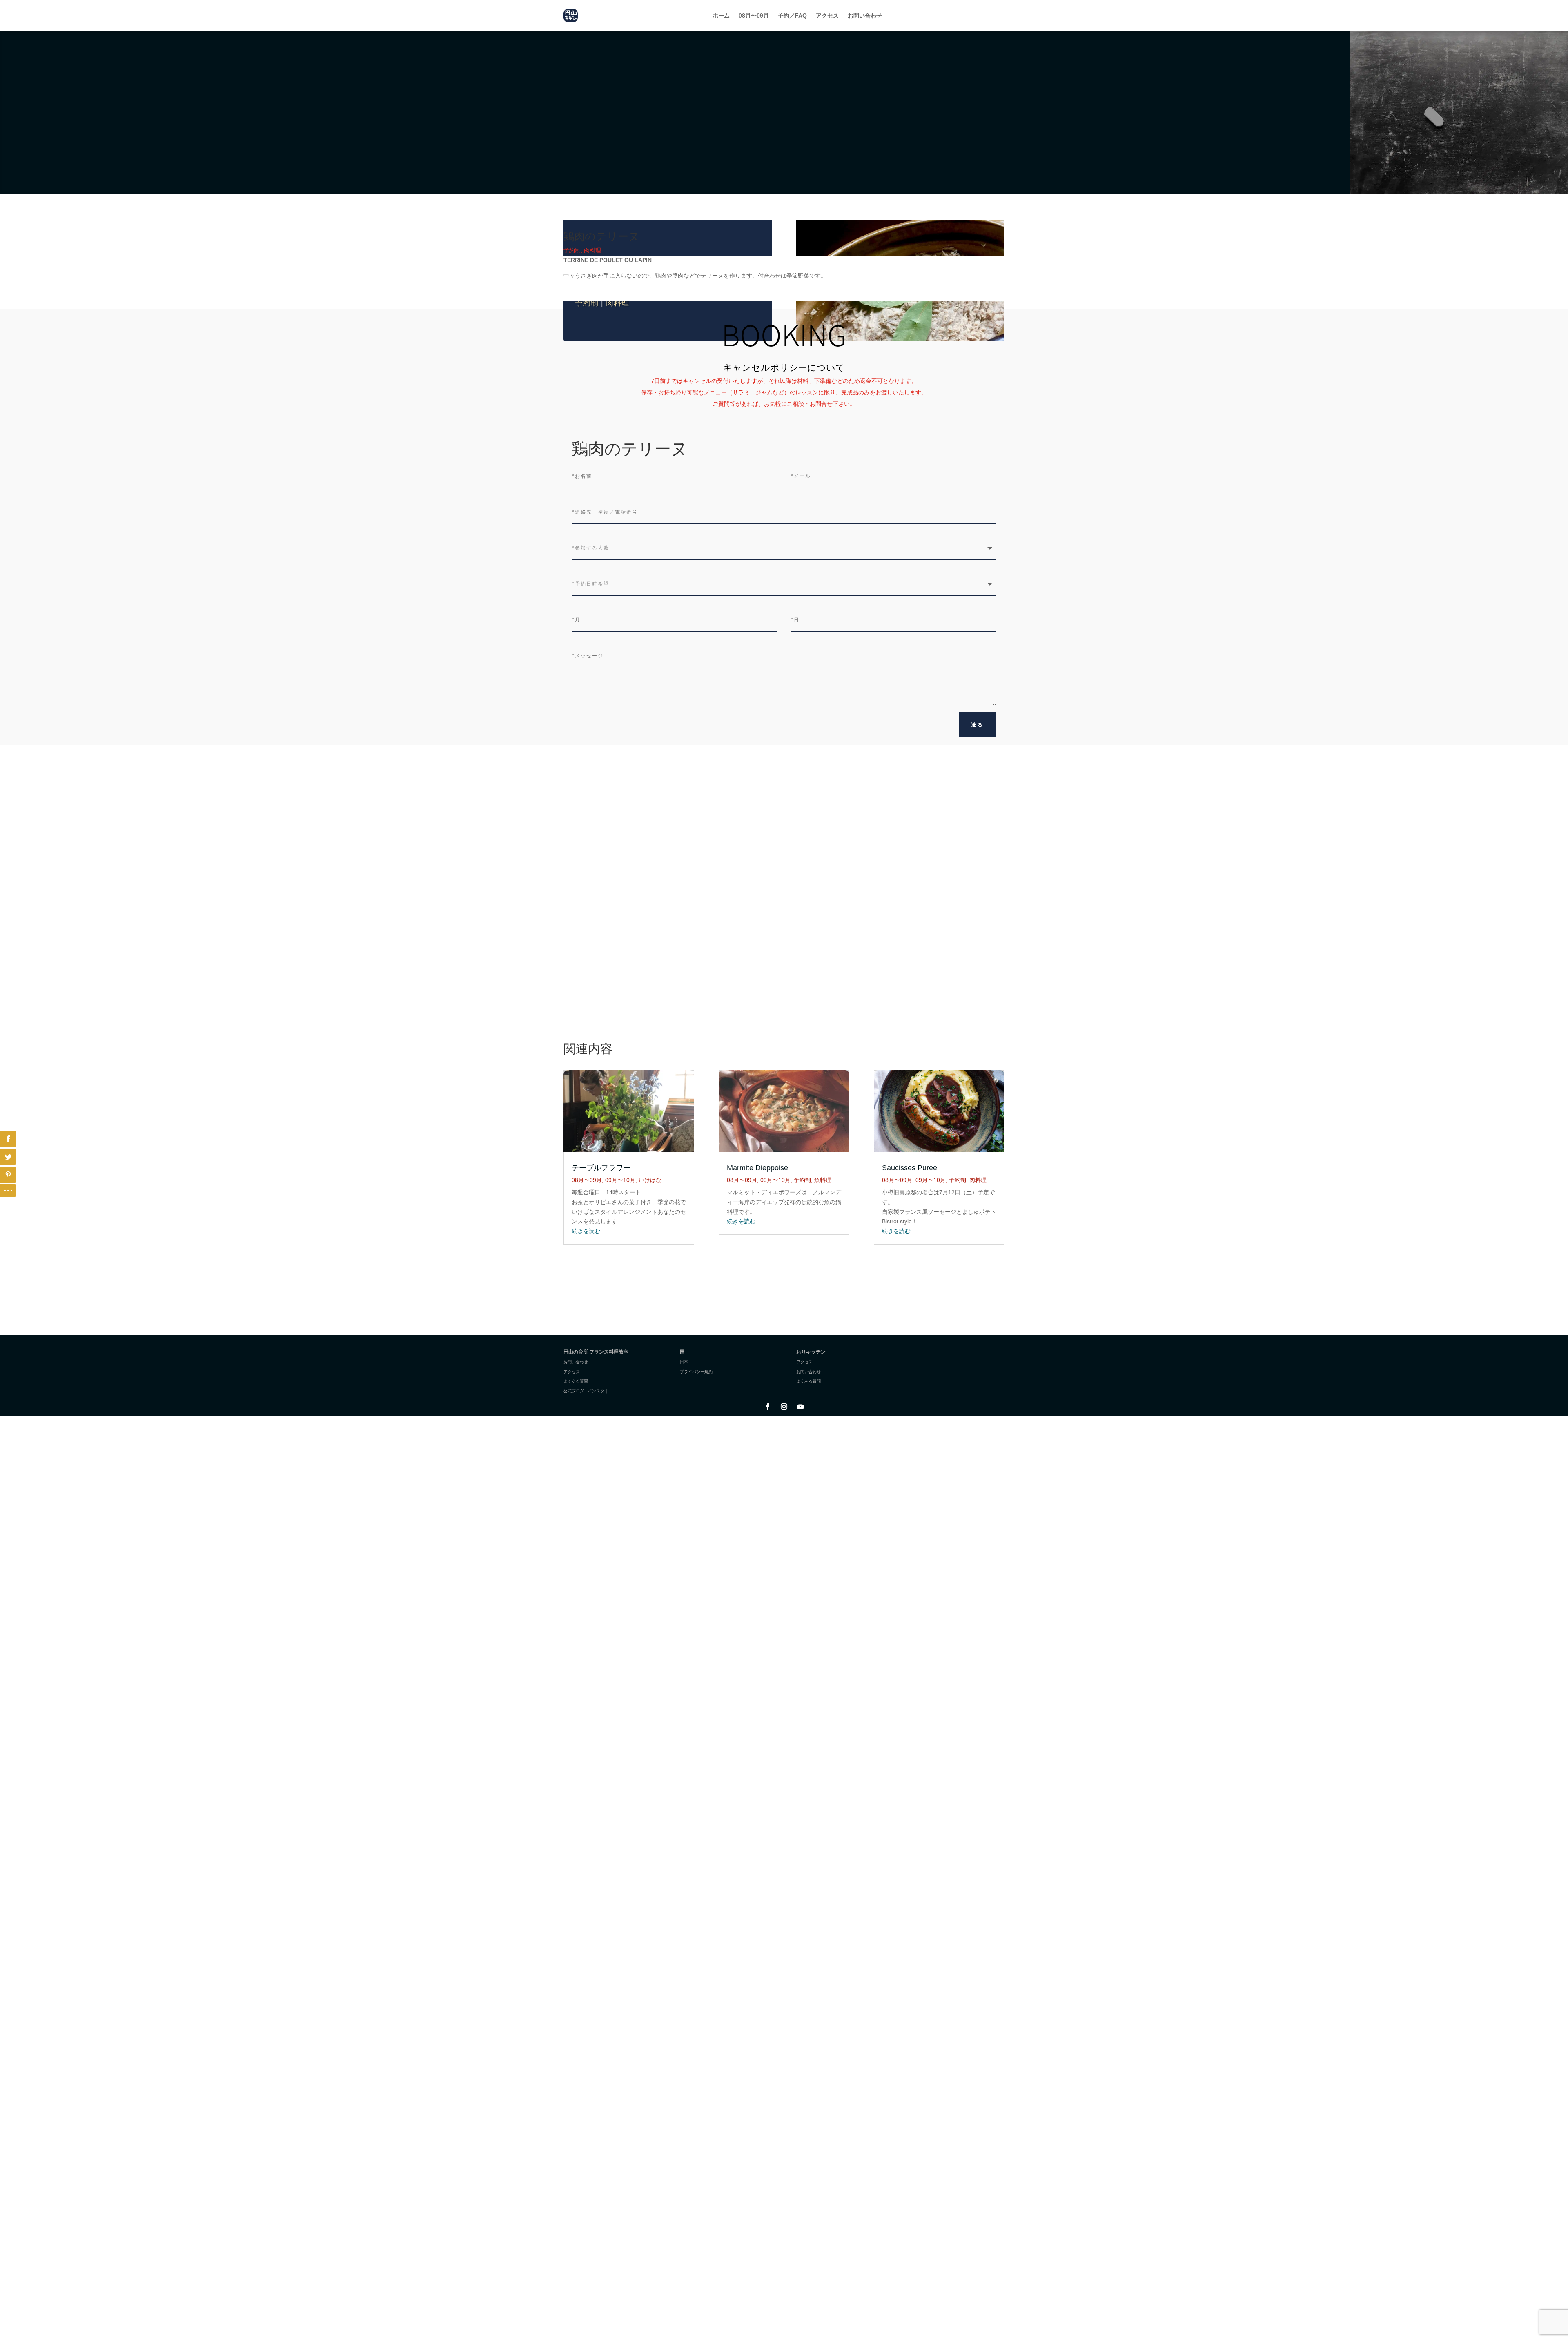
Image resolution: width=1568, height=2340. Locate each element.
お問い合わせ (865, 16)
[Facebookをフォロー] (768, 1407)
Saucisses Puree (910, 1168)
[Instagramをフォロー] (784, 1407)
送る (978, 725)
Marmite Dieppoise (757, 1168)
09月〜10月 (620, 1180)
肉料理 (618, 303)
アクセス (827, 16)
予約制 (587, 303)
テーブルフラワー (601, 1168)
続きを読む (586, 1231)
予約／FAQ (792, 16)
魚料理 (823, 1180)
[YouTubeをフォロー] (800, 1407)
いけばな (650, 1180)
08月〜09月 (754, 16)
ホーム (721, 16)
